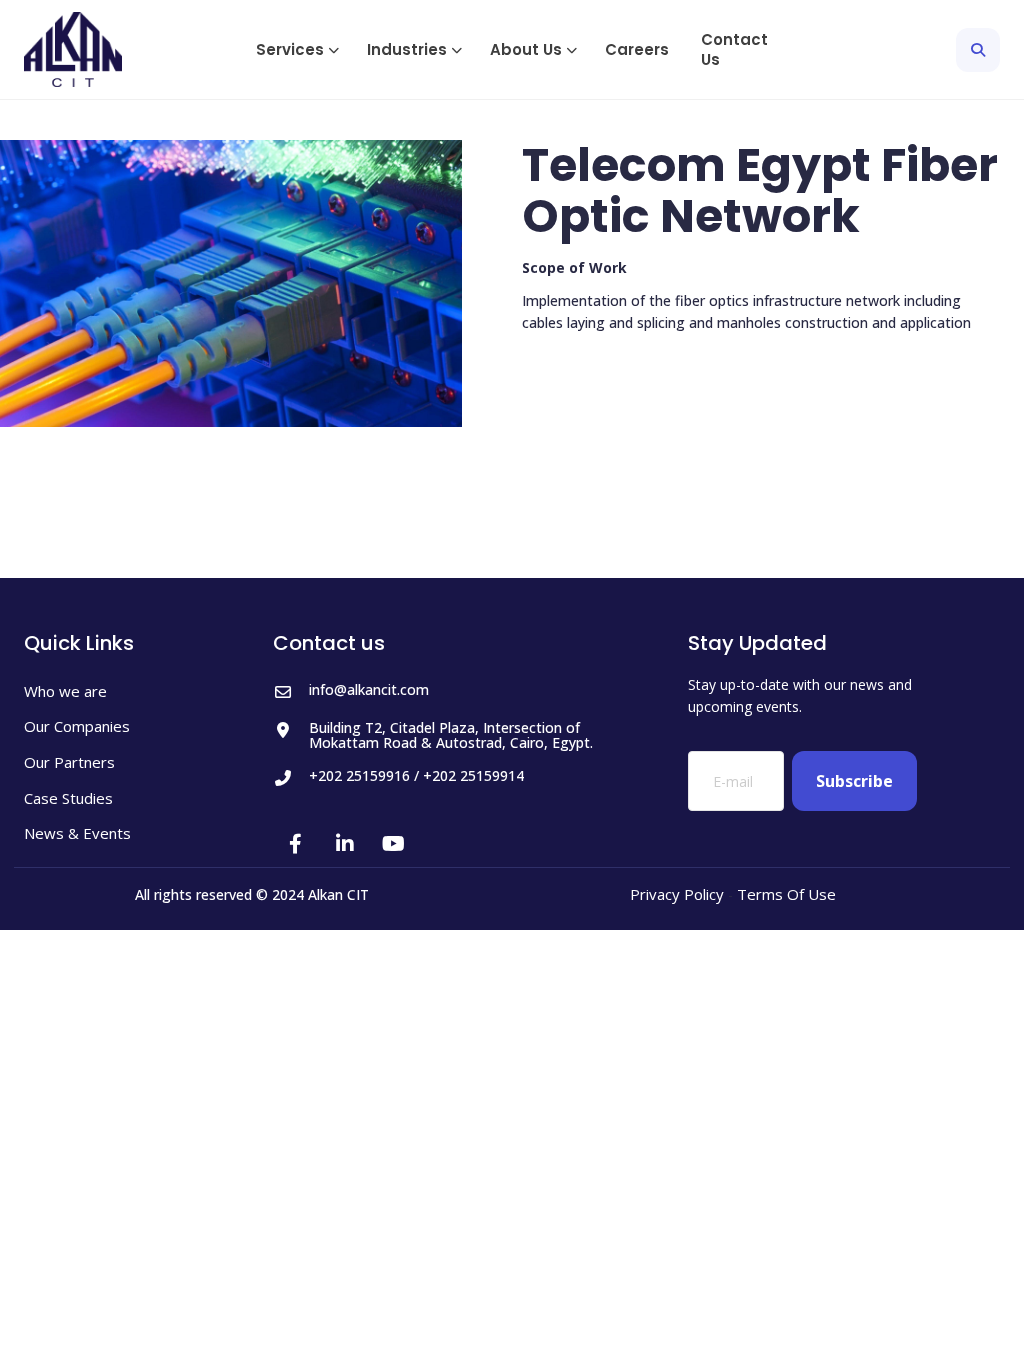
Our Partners (69, 762)
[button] (295, 49)
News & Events (77, 833)
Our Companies (77, 726)
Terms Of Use (786, 894)
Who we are (65, 691)
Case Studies (68, 798)
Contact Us (734, 49)
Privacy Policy (677, 894)
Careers (637, 49)
